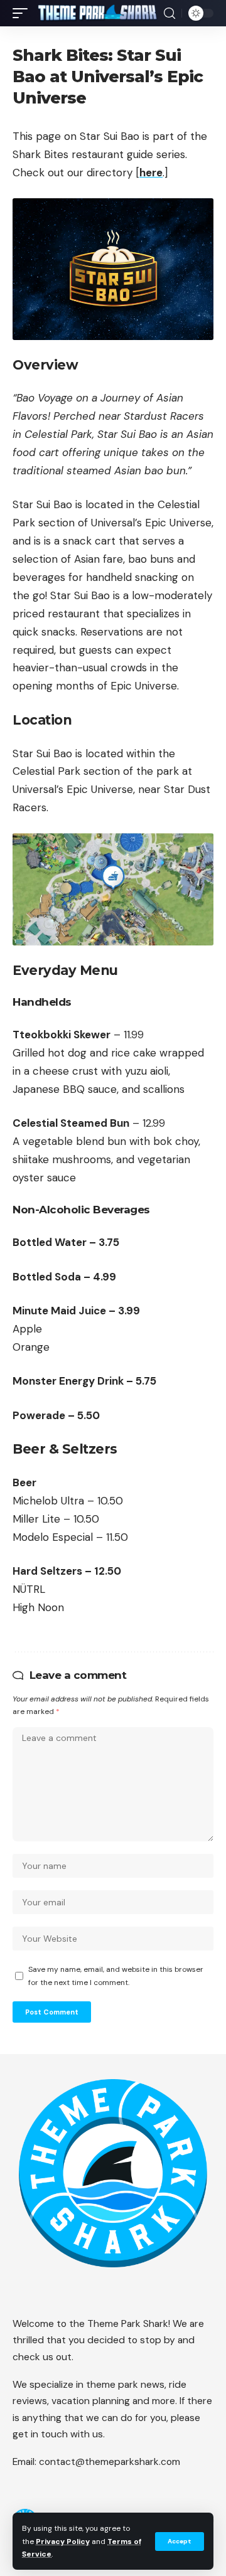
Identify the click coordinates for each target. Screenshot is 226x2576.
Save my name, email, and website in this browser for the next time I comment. (116, 1976)
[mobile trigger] (23, 13)
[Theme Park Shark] (97, 13)
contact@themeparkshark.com (110, 2462)
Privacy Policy (63, 2541)
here (151, 173)
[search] (169, 13)
